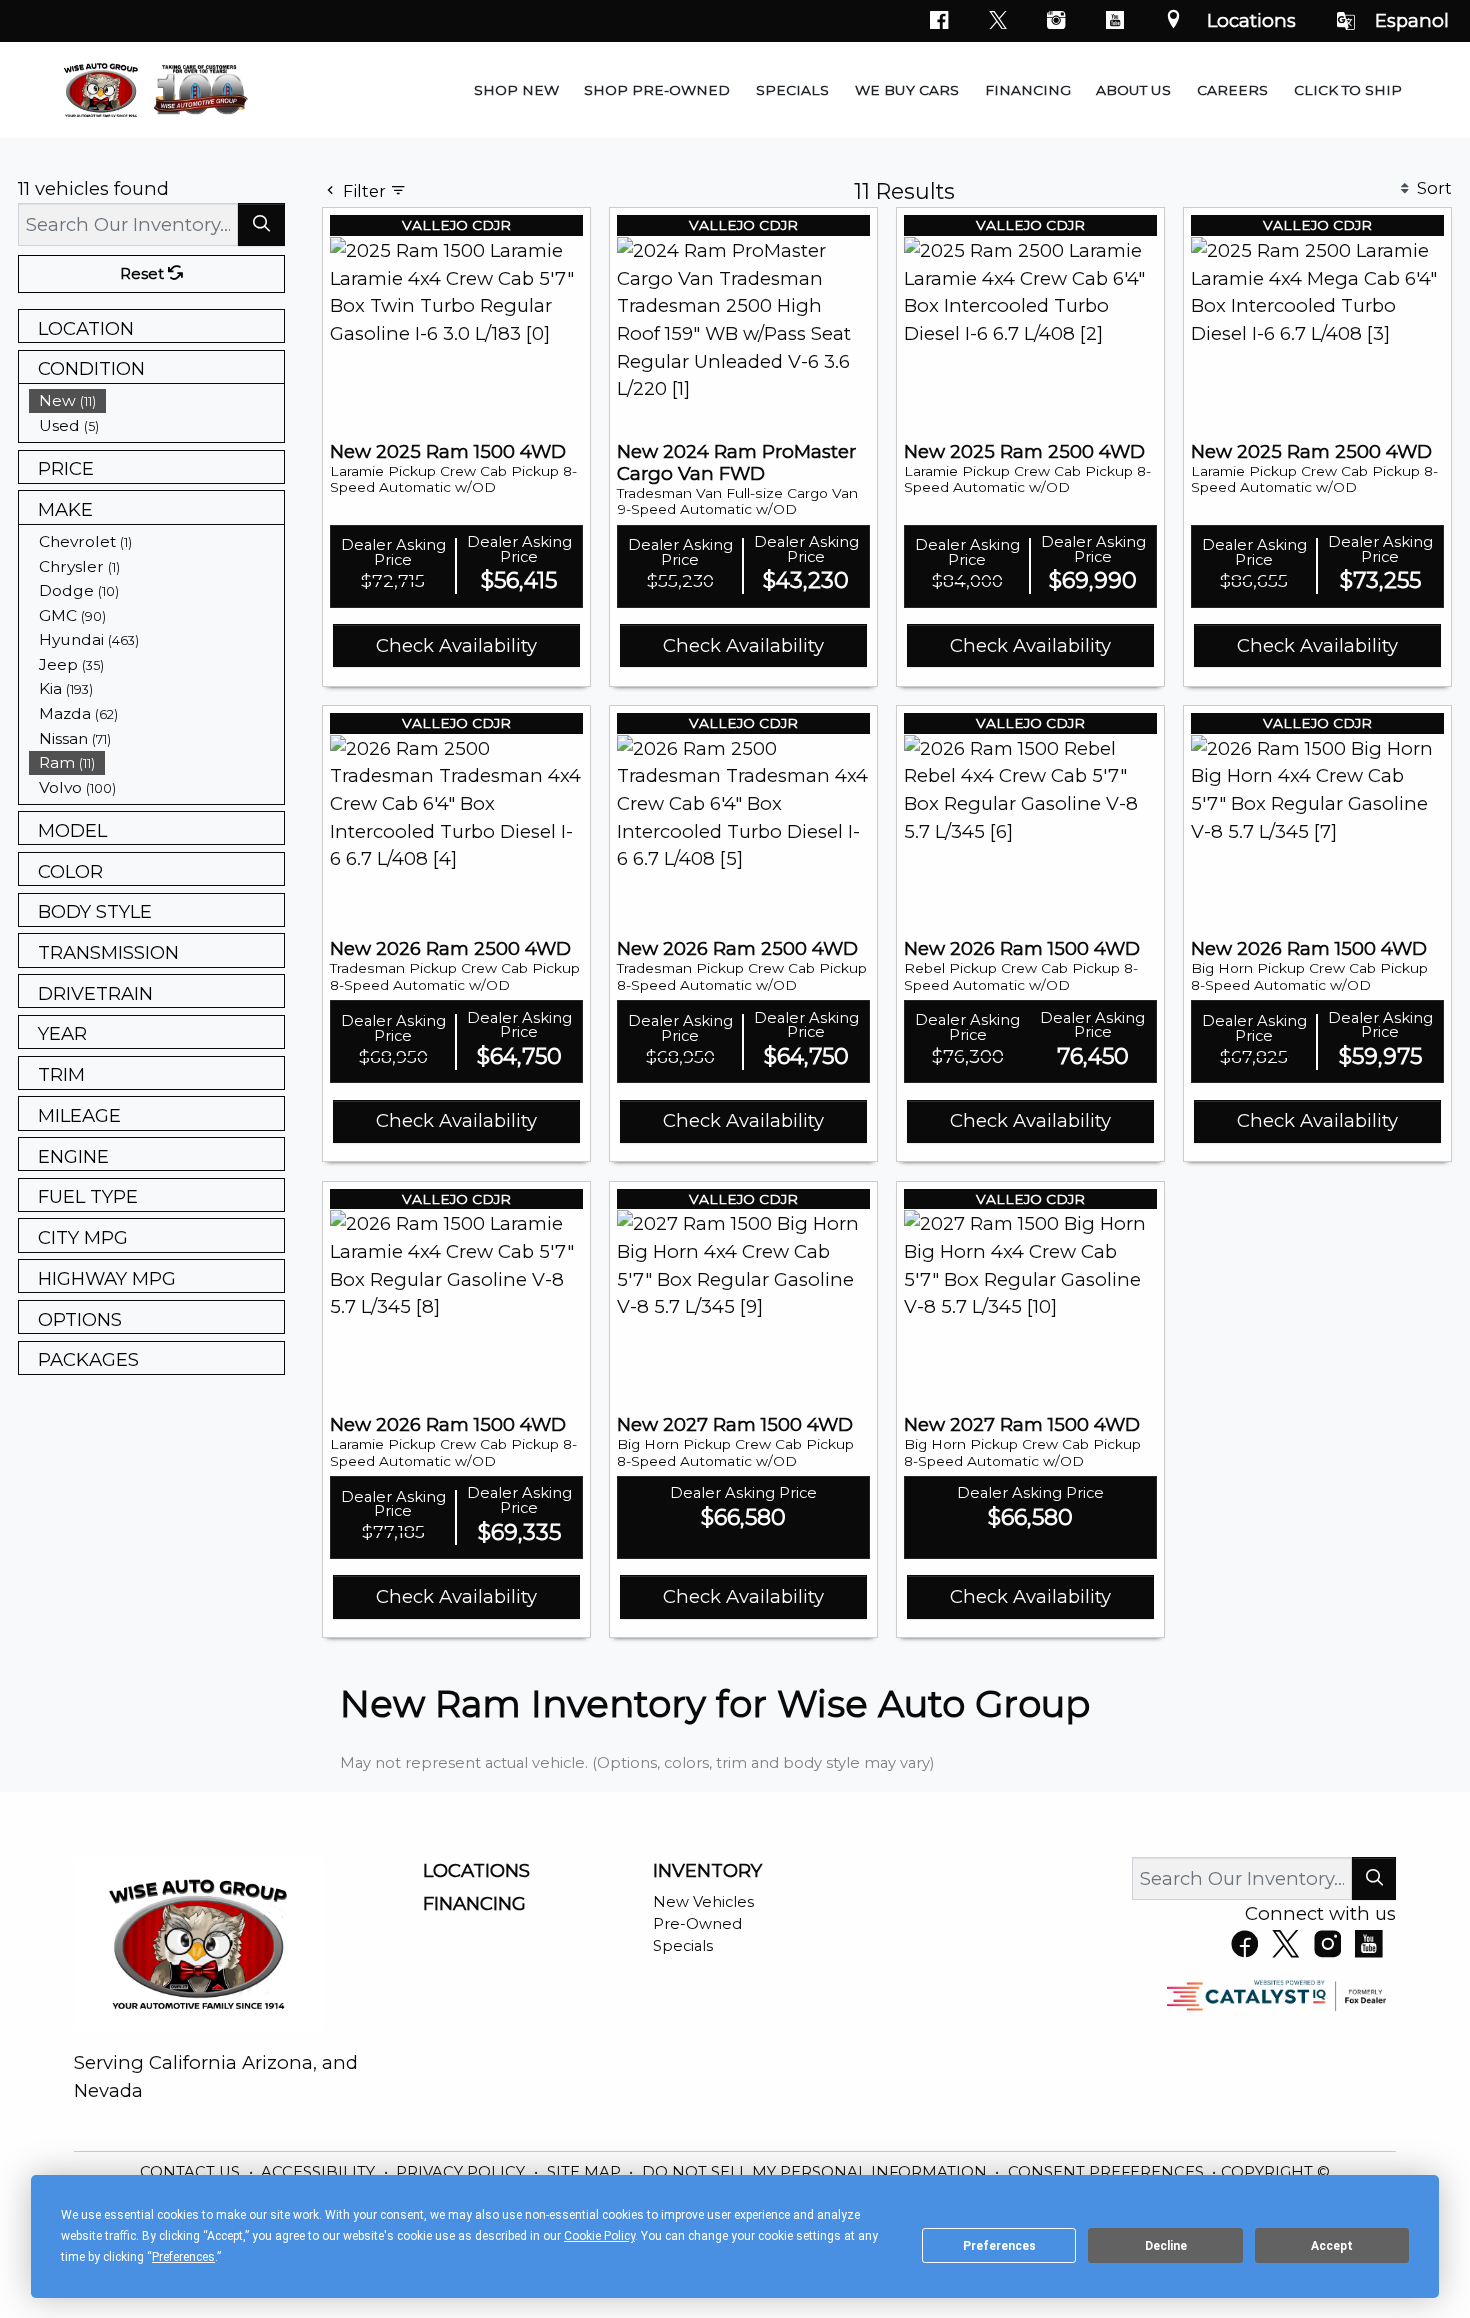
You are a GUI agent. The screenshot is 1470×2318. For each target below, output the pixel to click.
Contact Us (192, 2172)
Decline (1166, 2246)
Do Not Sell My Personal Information (816, 2172)
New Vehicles (703, 1902)
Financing (474, 1904)
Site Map (586, 2172)
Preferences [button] (183, 2257)
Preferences (999, 2246)
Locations (1251, 20)
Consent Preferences (1106, 2172)
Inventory (707, 1871)
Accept (1332, 2246)
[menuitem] (157, 400)
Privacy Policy (462, 2172)
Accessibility (320, 2172)
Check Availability (456, 645)
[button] (516, 90)
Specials (683, 1946)
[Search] (261, 224)
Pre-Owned (697, 1924)
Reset (144, 274)
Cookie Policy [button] (599, 2236)
